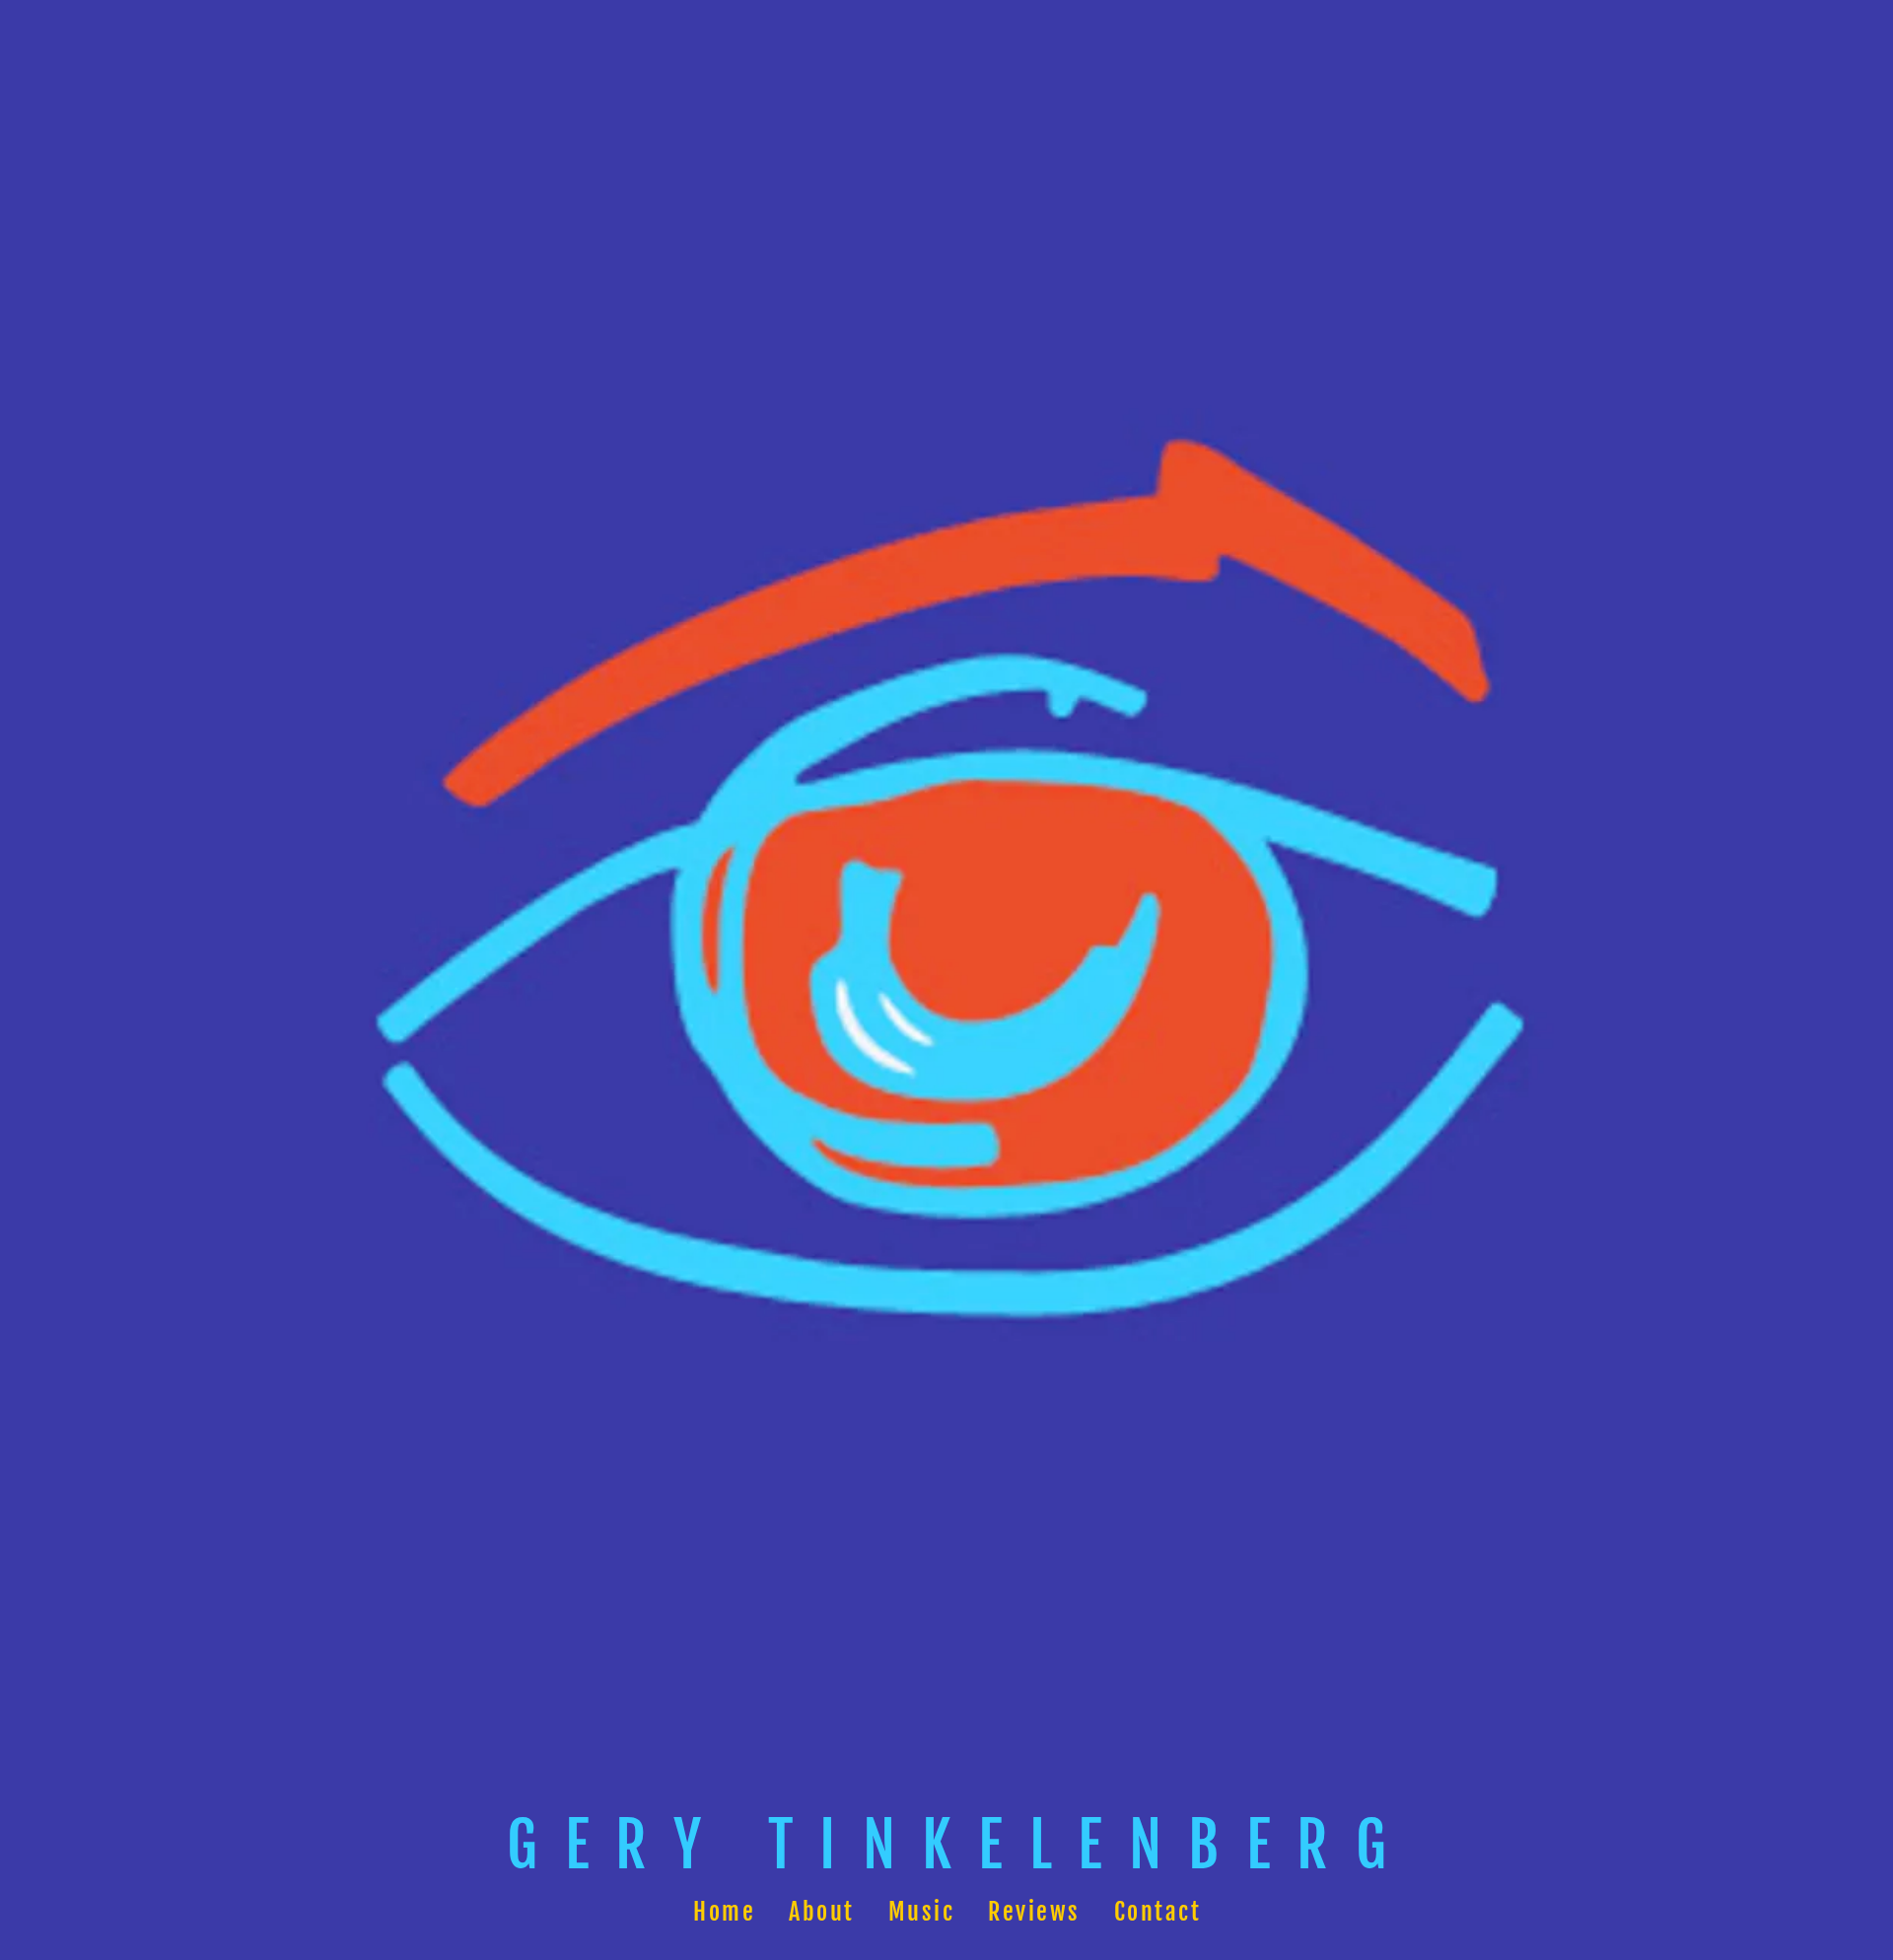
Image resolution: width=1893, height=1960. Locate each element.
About (822, 1912)
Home (724, 1912)
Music (921, 1912)
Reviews (1034, 1912)
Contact (1157, 1912)
